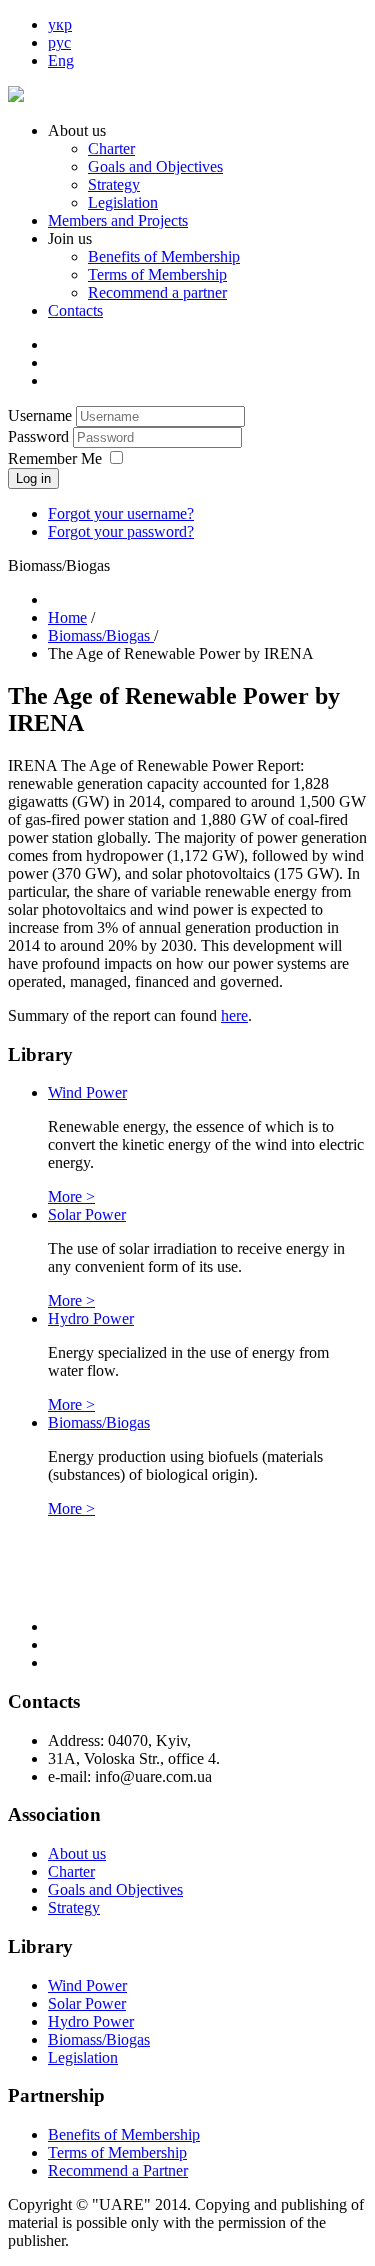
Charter (111, 148)
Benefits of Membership (164, 256)
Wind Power (87, 1092)
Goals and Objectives (155, 166)
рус (59, 42)
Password (40, 436)
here (234, 1015)
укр (60, 24)
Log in (33, 478)
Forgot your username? (121, 513)
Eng (61, 60)
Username (40, 415)
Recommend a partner (157, 292)
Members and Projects (118, 220)
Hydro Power (91, 1318)
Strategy (114, 184)
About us (77, 1853)
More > (71, 1196)
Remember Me (55, 458)
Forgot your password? (121, 531)
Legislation (123, 202)
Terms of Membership (157, 274)
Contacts (75, 310)
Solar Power (87, 1214)
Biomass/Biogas (99, 1422)
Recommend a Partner (118, 2170)
